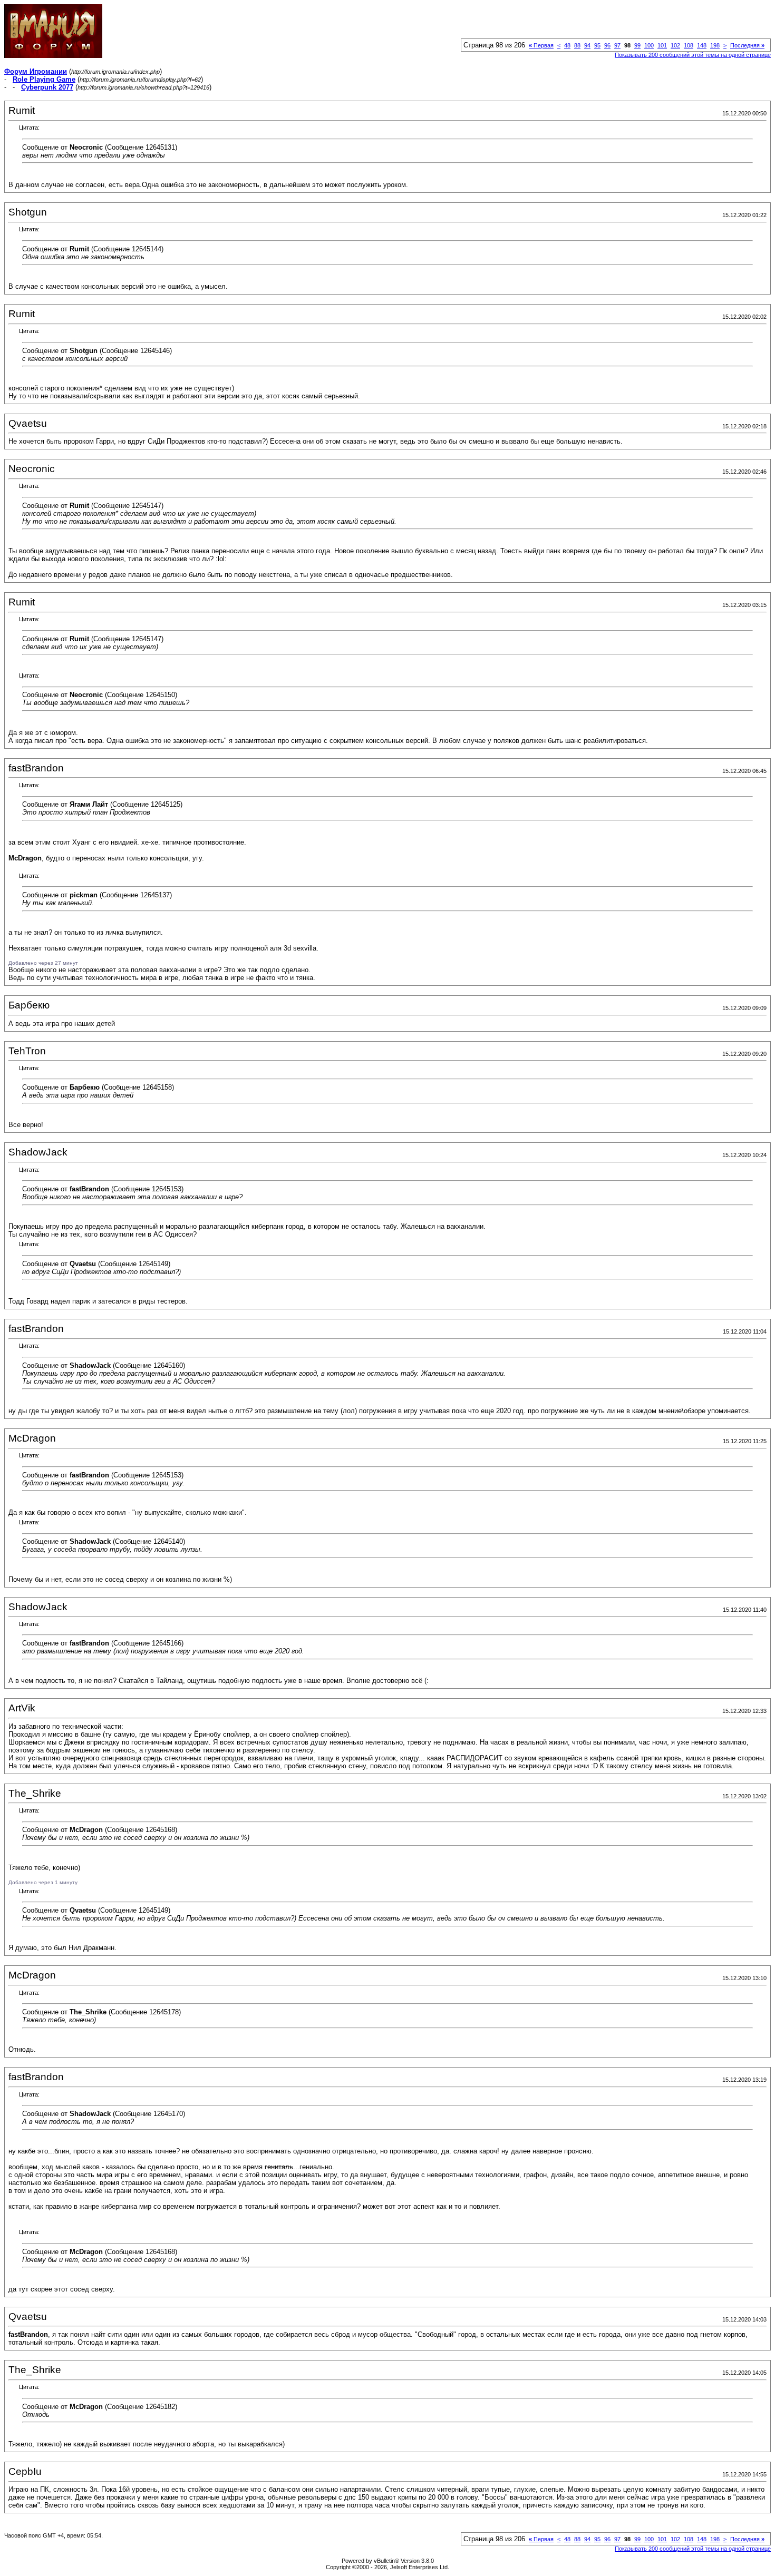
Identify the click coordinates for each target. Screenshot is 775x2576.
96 (607, 45)
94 (587, 45)
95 (597, 45)
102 (675, 45)
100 (649, 45)
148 (702, 45)
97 (617, 45)
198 (715, 45)
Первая (541, 45)
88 (577, 45)
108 (689, 45)
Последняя (747, 45)
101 (662, 45)
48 (567, 45)
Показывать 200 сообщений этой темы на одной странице (693, 55)
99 (637, 45)
